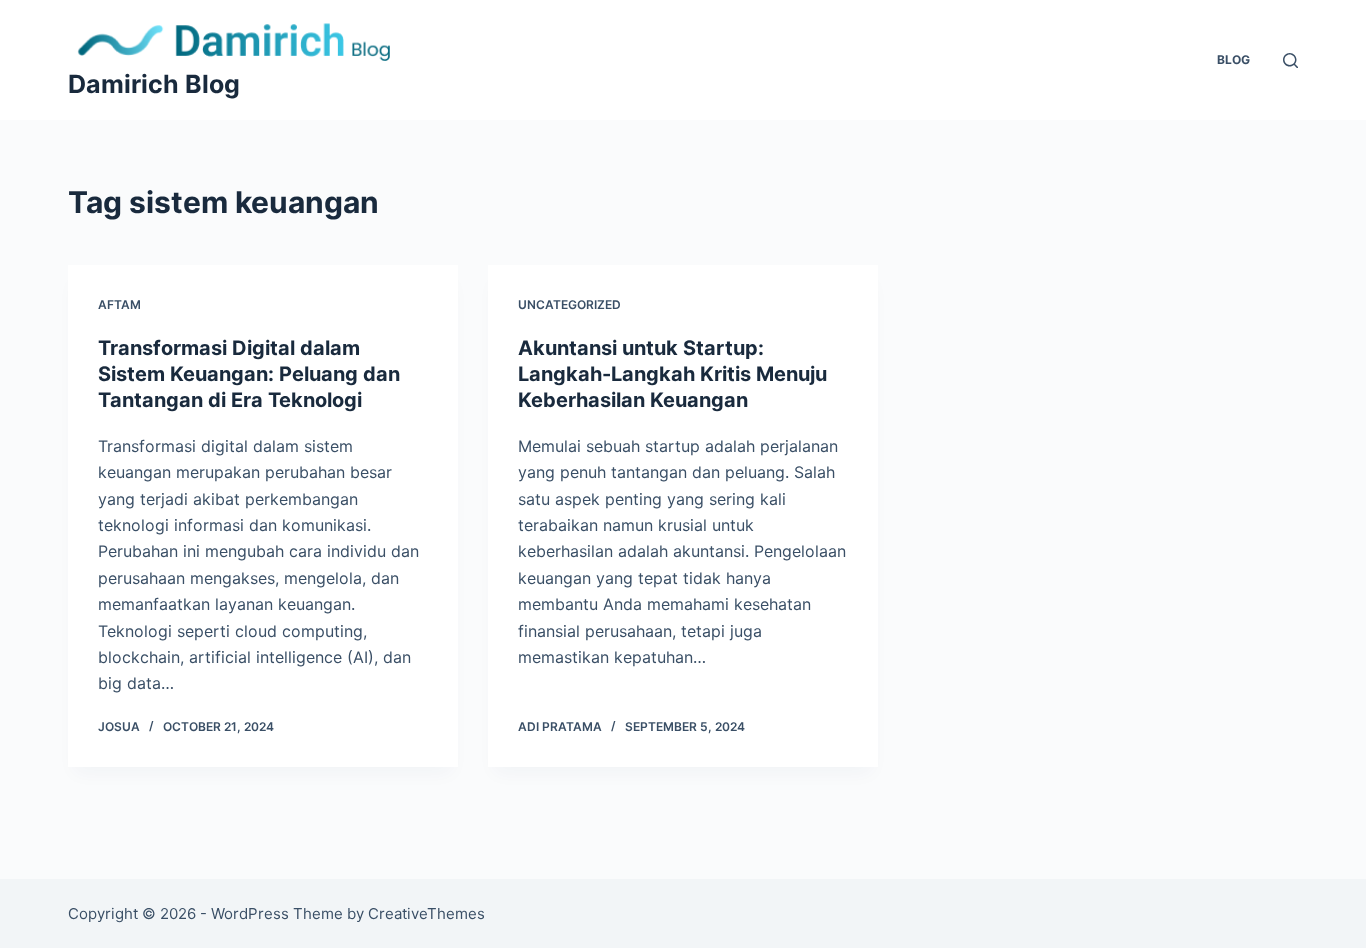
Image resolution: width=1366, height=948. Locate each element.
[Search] (1290, 60)
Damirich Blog (154, 84)
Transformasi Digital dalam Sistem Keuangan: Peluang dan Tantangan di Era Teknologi (249, 374)
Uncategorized (569, 304)
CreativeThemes (426, 913)
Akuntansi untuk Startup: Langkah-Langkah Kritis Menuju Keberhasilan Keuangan (672, 374)
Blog (1233, 59)
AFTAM (119, 304)
